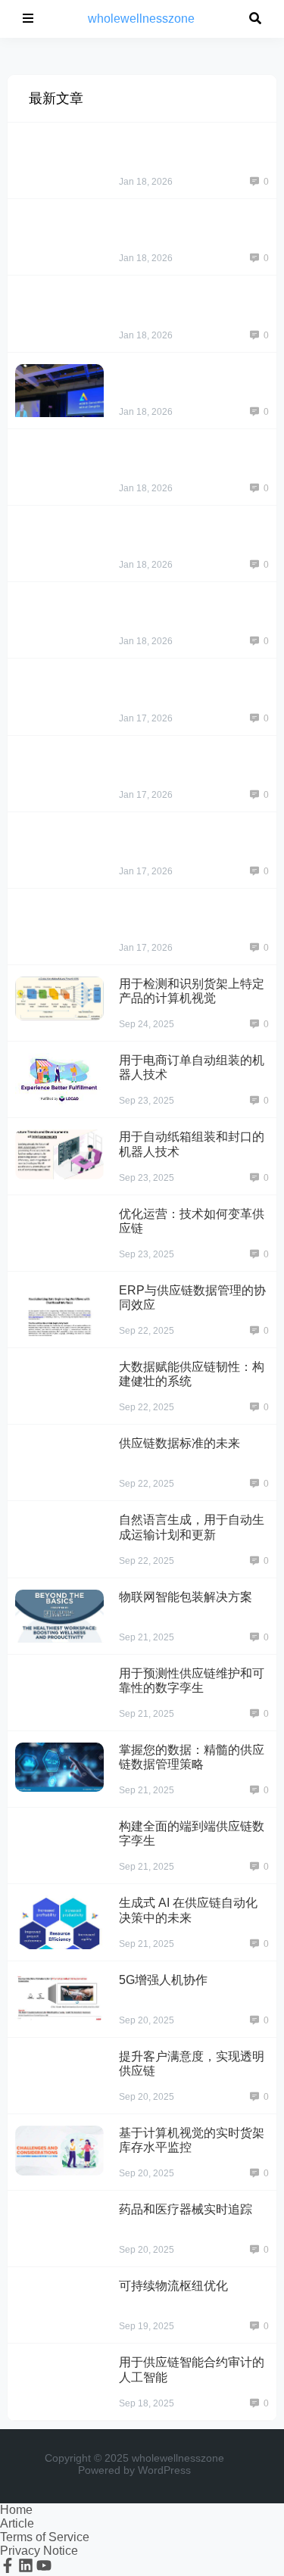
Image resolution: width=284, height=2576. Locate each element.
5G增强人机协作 (163, 1980)
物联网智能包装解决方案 (186, 1597)
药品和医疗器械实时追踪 (186, 2209)
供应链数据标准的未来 (179, 1443)
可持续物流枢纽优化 (173, 2286)
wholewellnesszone (141, 19)
